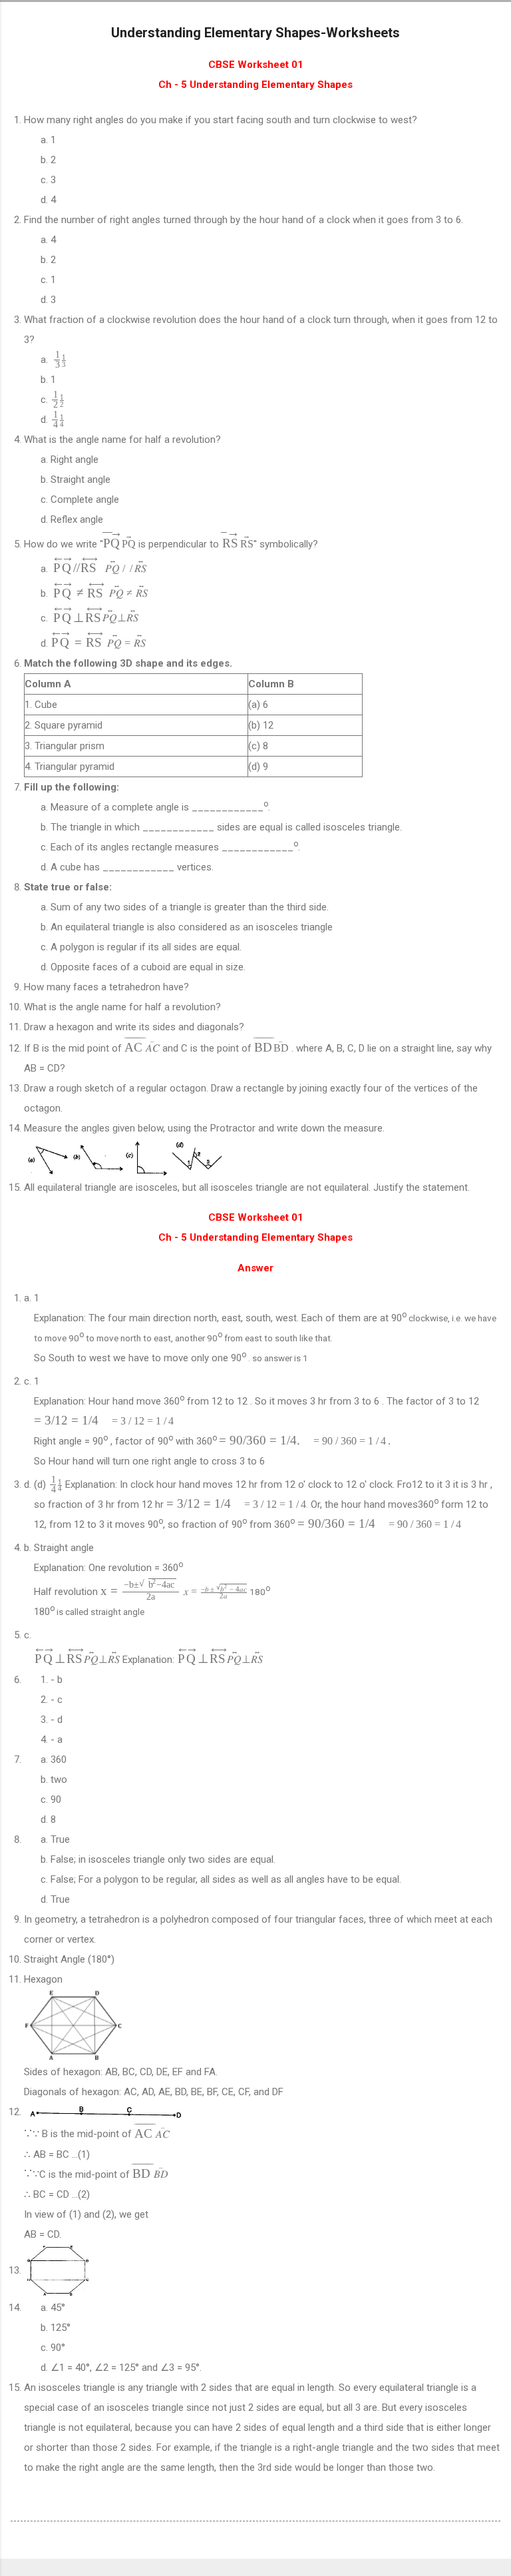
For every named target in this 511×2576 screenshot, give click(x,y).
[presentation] (60, 359)
